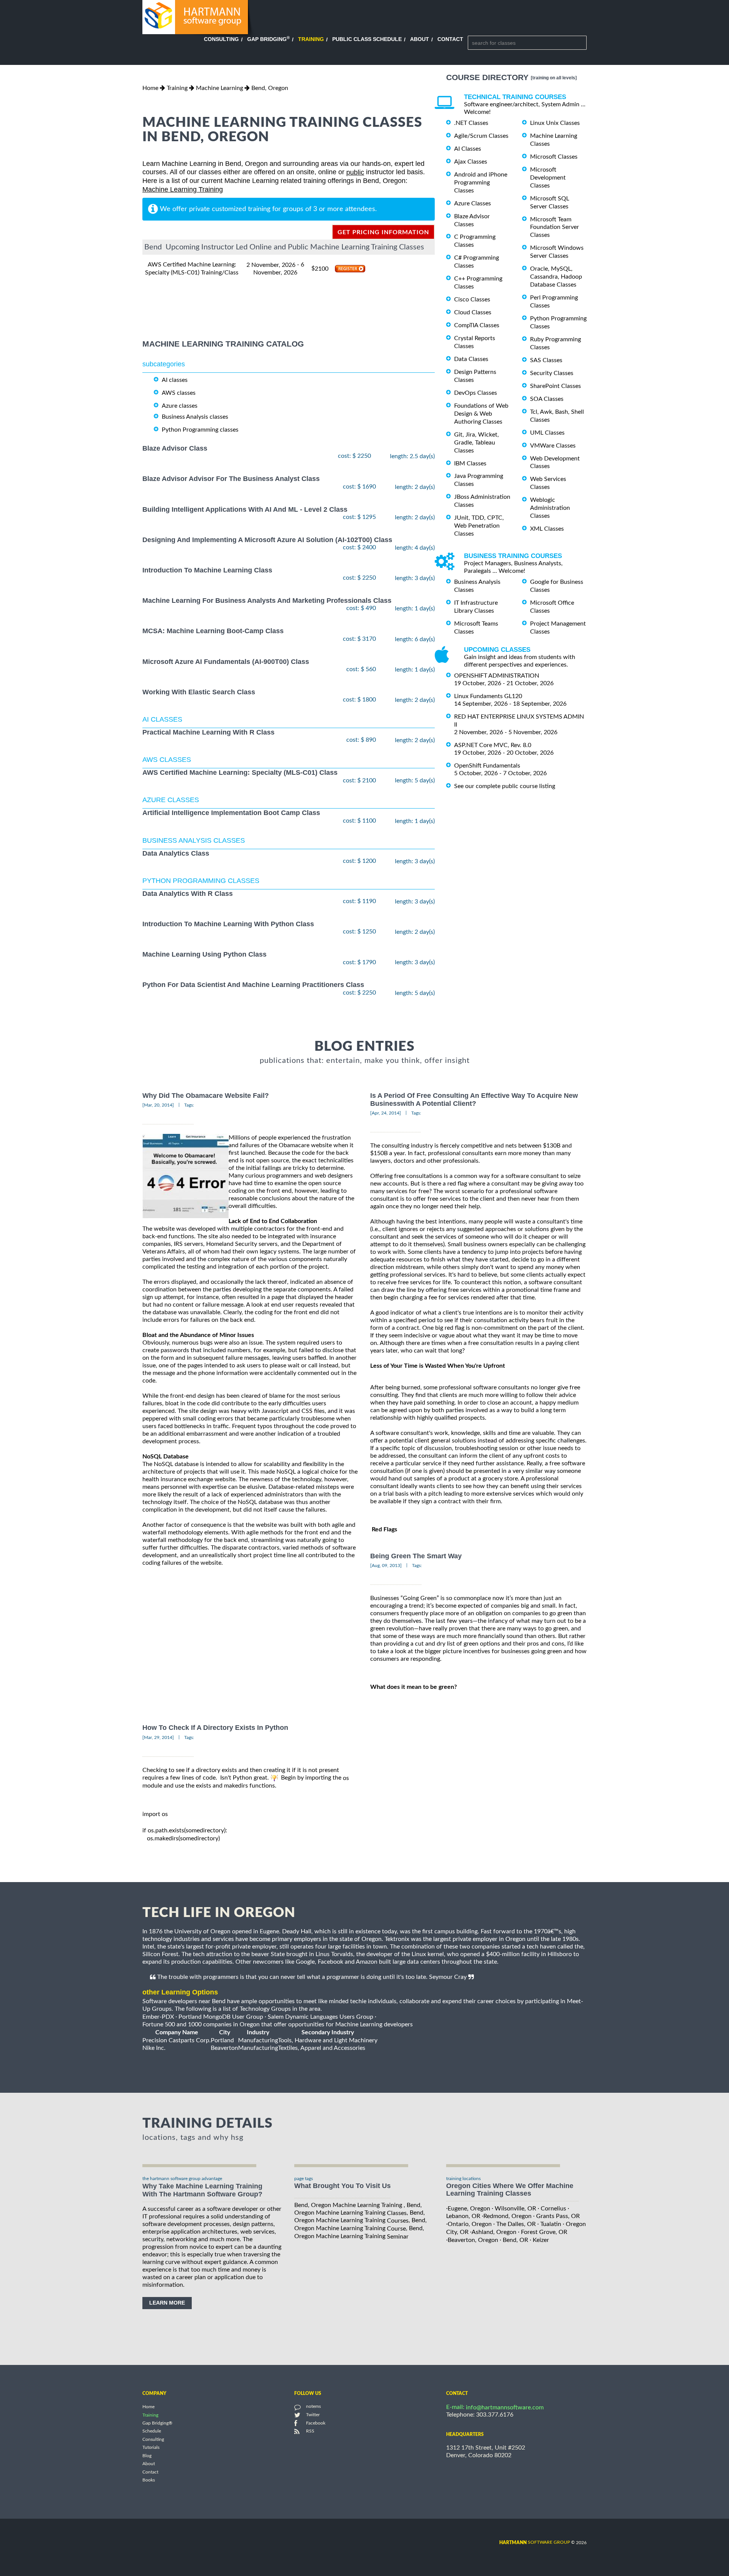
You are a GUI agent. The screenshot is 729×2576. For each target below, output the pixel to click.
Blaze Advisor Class (175, 448)
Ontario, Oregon (470, 2224)
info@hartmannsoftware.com (505, 2407)
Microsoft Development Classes (548, 178)
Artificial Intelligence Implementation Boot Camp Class (231, 813)
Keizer (541, 2240)
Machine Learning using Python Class (204, 955)
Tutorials (151, 2448)
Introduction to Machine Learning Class (207, 570)
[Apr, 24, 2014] (386, 1113)
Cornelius (553, 2208)
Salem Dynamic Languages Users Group (320, 2017)
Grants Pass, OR (558, 2216)
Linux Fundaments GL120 (488, 696)
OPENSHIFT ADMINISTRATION (497, 676)
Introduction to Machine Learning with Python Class (228, 924)
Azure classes (180, 406)
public (355, 172)
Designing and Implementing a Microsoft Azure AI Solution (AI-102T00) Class (267, 540)
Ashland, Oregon (494, 2232)
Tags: (189, 1105)
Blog (147, 2456)
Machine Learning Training (183, 189)
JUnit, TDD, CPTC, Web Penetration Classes (479, 526)
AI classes (175, 380)
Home (150, 88)
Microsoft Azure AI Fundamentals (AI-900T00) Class (226, 662)
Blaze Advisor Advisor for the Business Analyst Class (231, 479)
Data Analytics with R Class (188, 894)
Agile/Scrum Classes (481, 136)
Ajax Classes (471, 162)
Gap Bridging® (157, 2423)
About (420, 39)
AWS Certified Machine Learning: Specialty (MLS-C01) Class (240, 773)
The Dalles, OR (516, 2224)
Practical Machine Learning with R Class (208, 732)
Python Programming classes (200, 430)
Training (311, 39)
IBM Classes (470, 463)
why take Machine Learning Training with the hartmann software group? (202, 2190)
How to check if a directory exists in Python (215, 1728)
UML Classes (547, 433)
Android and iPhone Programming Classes (481, 183)
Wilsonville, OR (515, 2208)
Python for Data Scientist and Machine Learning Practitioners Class (253, 985)
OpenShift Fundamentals (487, 766)
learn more (167, 2303)
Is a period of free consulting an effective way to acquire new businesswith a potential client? (474, 1100)
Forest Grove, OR (544, 2232)
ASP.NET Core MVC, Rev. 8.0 (493, 745)
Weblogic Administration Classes (550, 508)
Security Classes (552, 373)
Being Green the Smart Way (416, 1556)
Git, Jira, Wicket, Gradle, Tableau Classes (477, 443)
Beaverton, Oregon (473, 2240)
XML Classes (547, 529)
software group (535, 2542)
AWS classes (179, 393)
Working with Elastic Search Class (199, 692)
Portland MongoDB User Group (221, 2017)
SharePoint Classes (555, 386)
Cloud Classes (473, 312)
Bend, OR (515, 2240)
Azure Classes (473, 203)
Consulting (221, 39)
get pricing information (383, 232)
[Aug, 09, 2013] (386, 1565)
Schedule (152, 2431)
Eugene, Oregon (469, 2208)
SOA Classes (547, 399)
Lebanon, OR (463, 2216)
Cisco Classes (472, 300)
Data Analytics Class (176, 853)
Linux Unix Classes (555, 123)
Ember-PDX (158, 2017)
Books (149, 2480)
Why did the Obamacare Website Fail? (206, 1096)
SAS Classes (546, 360)
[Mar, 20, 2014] (158, 1105)
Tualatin (551, 2224)
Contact (450, 39)
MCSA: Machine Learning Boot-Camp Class (213, 631)
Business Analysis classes (195, 417)
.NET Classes (471, 123)
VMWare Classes (553, 446)
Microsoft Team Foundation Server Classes (555, 227)
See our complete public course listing (505, 786)
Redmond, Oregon (507, 2216)
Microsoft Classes (554, 157)
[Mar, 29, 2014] (158, 1737)
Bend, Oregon (270, 88)
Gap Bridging (268, 39)
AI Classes (468, 149)
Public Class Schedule (367, 39)
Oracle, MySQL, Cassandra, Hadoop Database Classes (556, 277)
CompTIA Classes (477, 325)
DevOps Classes (476, 393)
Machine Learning (219, 88)
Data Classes (471, 359)
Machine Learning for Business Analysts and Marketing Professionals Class (267, 601)
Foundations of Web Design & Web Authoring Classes (481, 414)
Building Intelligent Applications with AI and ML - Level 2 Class (245, 509)
